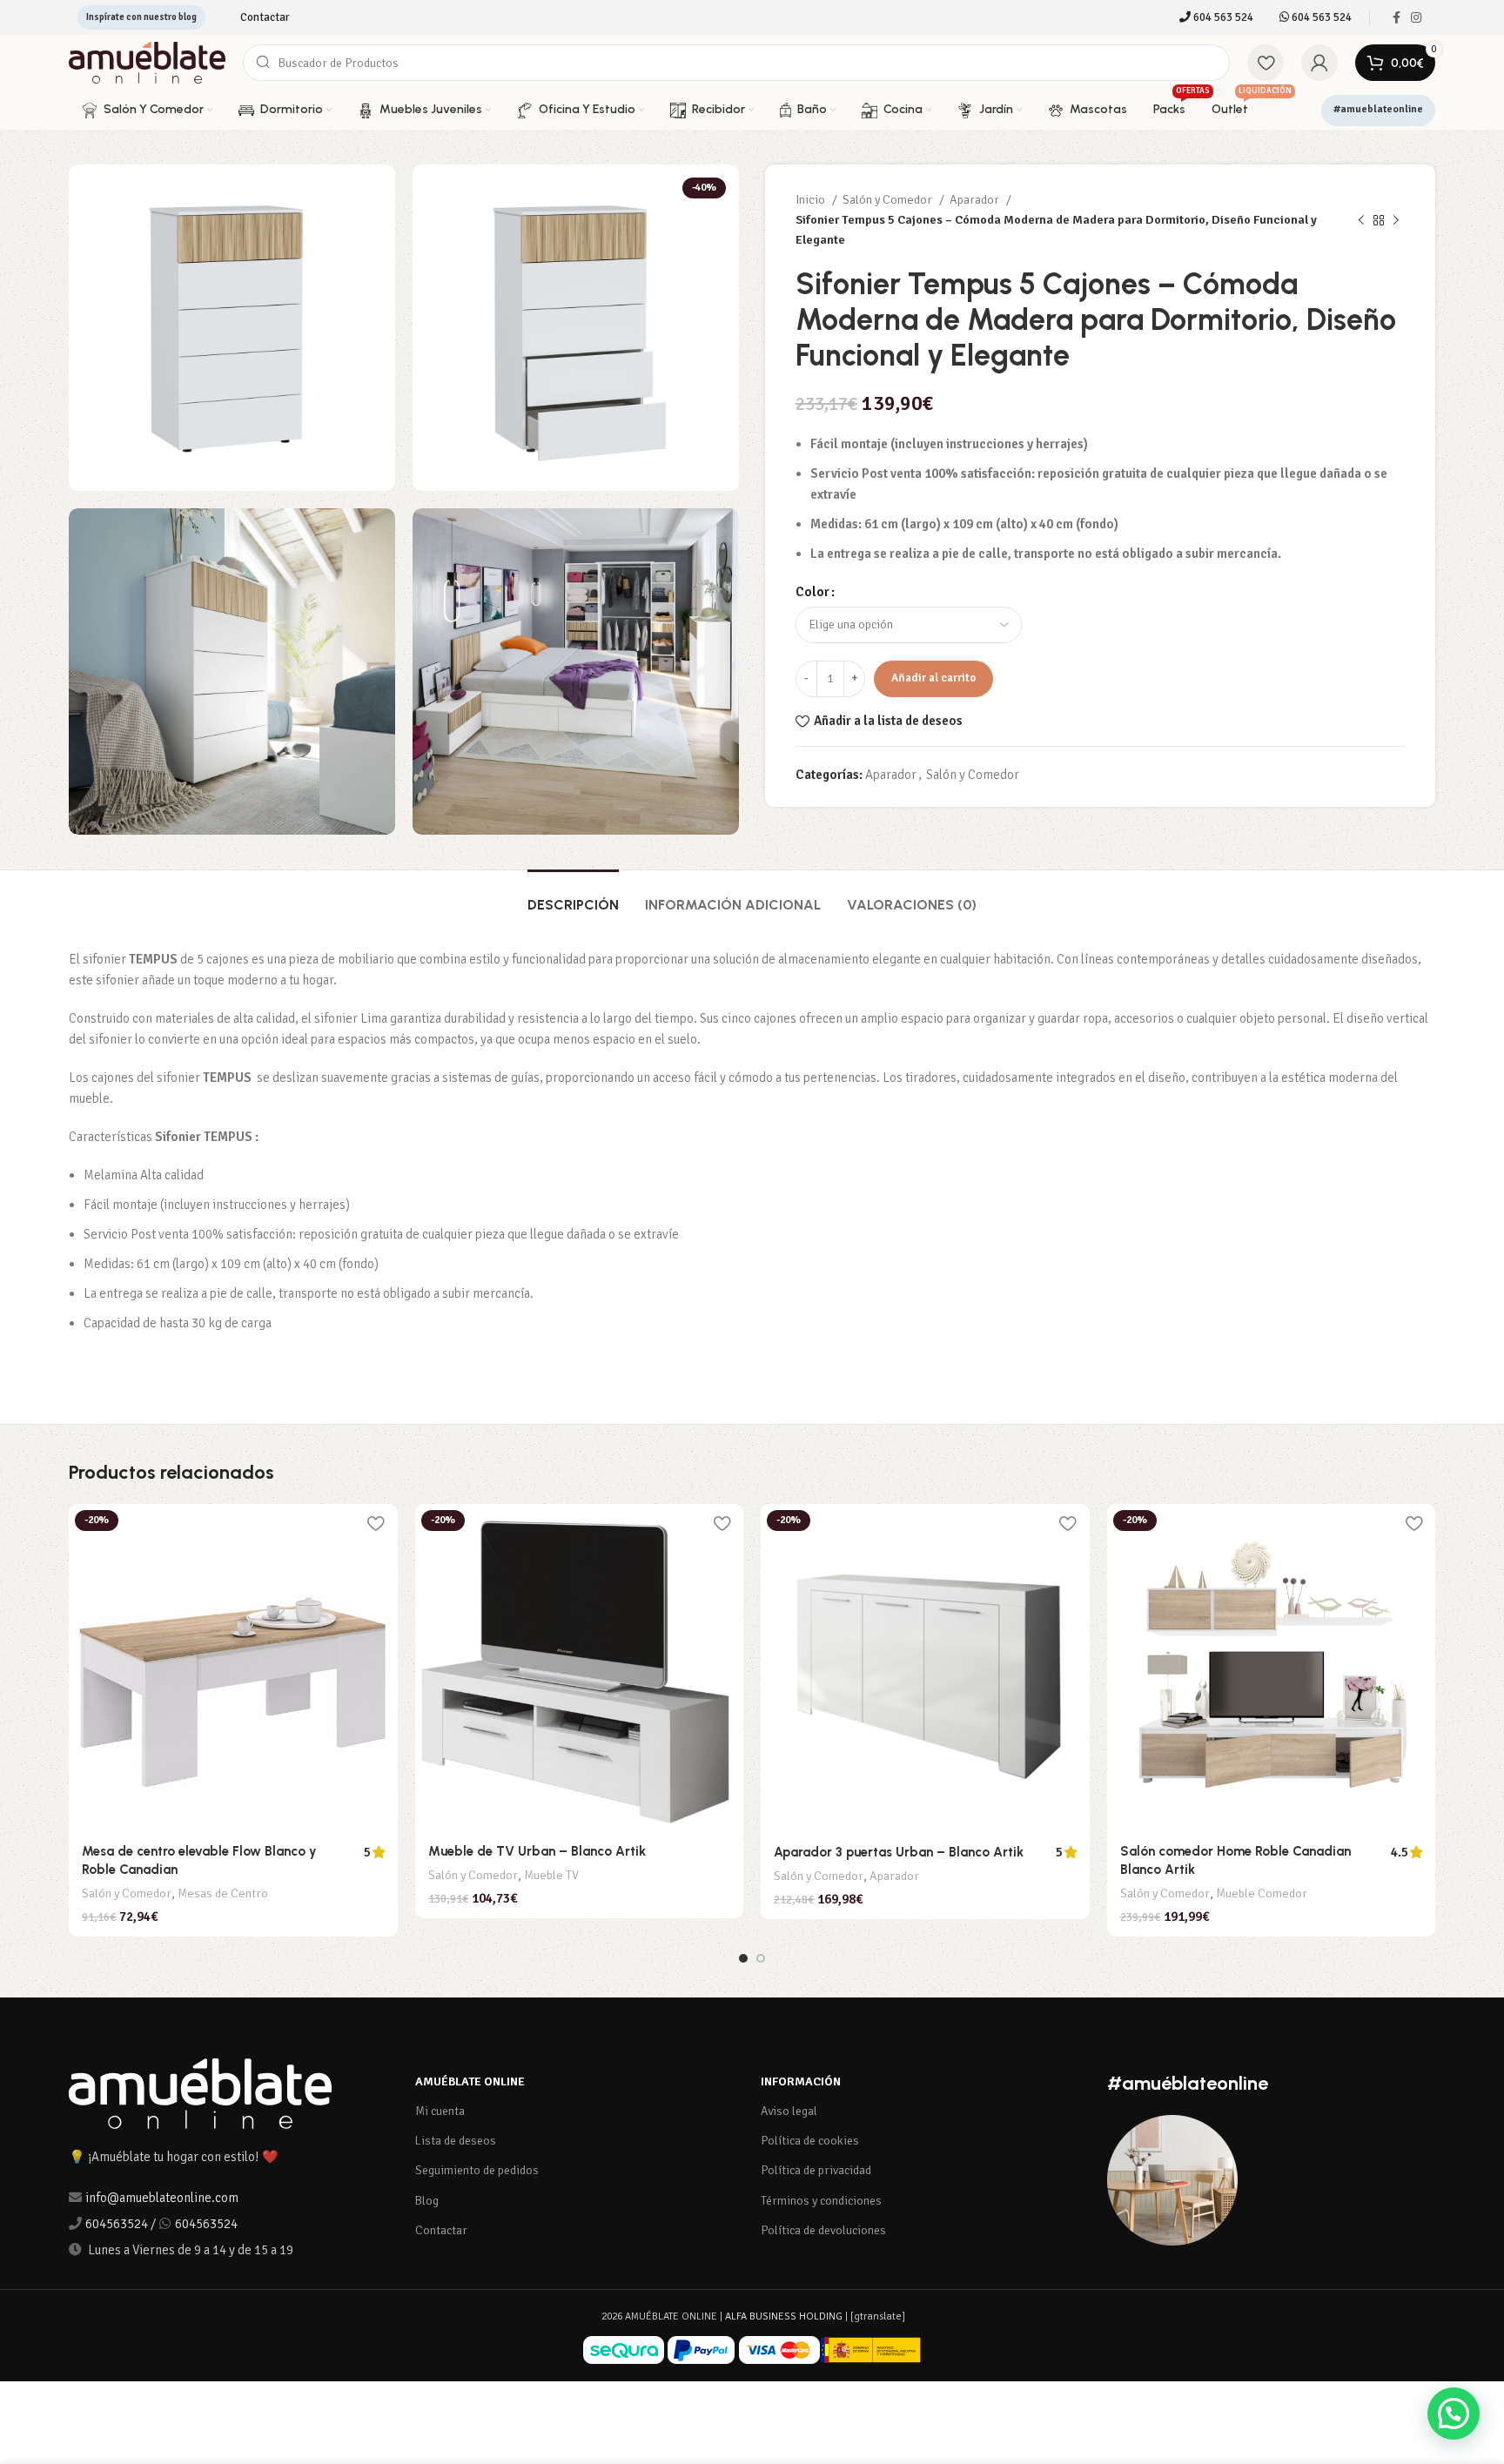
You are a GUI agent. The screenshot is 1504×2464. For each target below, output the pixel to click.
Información (801, 2081)
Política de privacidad (816, 2170)
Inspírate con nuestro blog (141, 17)
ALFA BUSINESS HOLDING (784, 2316)
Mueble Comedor (1262, 1893)
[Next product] (1396, 220)
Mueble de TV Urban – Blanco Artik (537, 1851)
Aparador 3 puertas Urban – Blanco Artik (899, 1852)
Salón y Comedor (889, 200)
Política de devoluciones (823, 2230)
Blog (427, 2201)
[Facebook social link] (1397, 17)
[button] (1454, 2414)
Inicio (812, 200)
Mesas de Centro (223, 1893)
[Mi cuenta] (1319, 63)
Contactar (441, 2230)
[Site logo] (147, 62)
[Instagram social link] (1416, 17)
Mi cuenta (440, 2111)
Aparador (976, 200)
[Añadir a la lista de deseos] (376, 1524)
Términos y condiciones (821, 2201)
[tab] (573, 896)
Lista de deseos (456, 2141)
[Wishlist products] (1266, 63)
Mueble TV (551, 1875)
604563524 (117, 2224)
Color (812, 592)
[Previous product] (1361, 220)
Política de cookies (810, 2141)
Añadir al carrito (933, 678)
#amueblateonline (1378, 109)
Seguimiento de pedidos (477, 2170)
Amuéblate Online (470, 2081)
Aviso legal (789, 2111)
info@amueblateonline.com (162, 2198)
